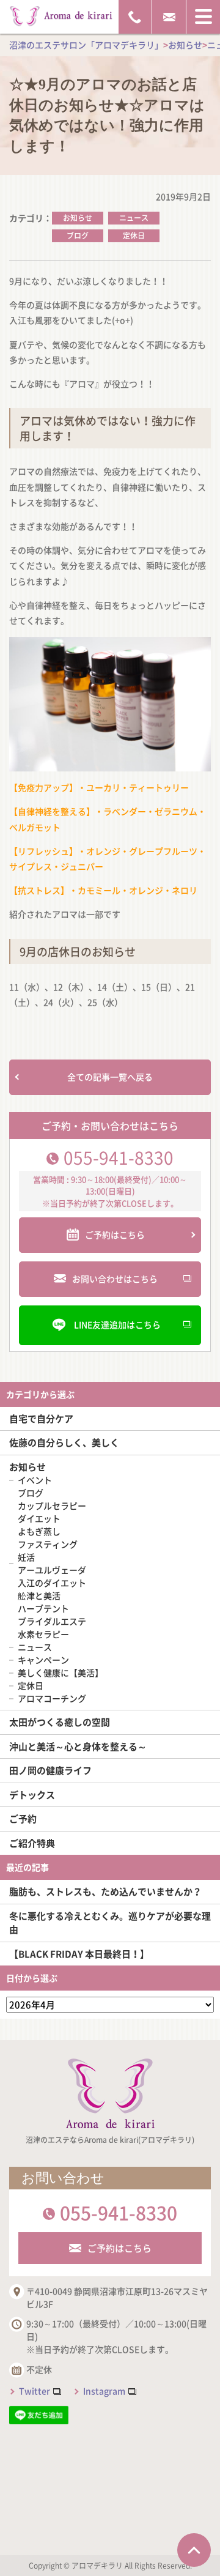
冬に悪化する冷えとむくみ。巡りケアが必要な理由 (110, 1923)
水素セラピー (43, 1634)
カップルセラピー (52, 1505)
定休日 (134, 236)
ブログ (78, 236)
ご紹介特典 (32, 1843)
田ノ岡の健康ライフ (50, 1770)
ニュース (134, 218)
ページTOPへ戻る (194, 2550)
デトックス (32, 1795)
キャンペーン (43, 1660)
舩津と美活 (39, 1595)
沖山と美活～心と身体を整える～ (78, 1746)
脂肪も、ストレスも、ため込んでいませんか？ (105, 1891)
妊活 (26, 1557)
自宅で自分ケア (41, 1419)
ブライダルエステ (52, 1621)
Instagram (104, 2391)
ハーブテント (43, 1608)
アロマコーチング (52, 1698)
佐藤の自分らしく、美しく (64, 1442)
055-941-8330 (119, 1158)
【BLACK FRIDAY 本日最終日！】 (79, 1954)
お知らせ (78, 218)
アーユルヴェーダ (52, 1570)
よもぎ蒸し (39, 1531)
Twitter (35, 2391)
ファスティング (48, 1544)
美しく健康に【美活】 (61, 1672)
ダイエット (39, 1518)
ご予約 (23, 1819)
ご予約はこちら (119, 2248)
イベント (35, 1480)
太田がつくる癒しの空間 (60, 1722)
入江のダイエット (52, 1583)
